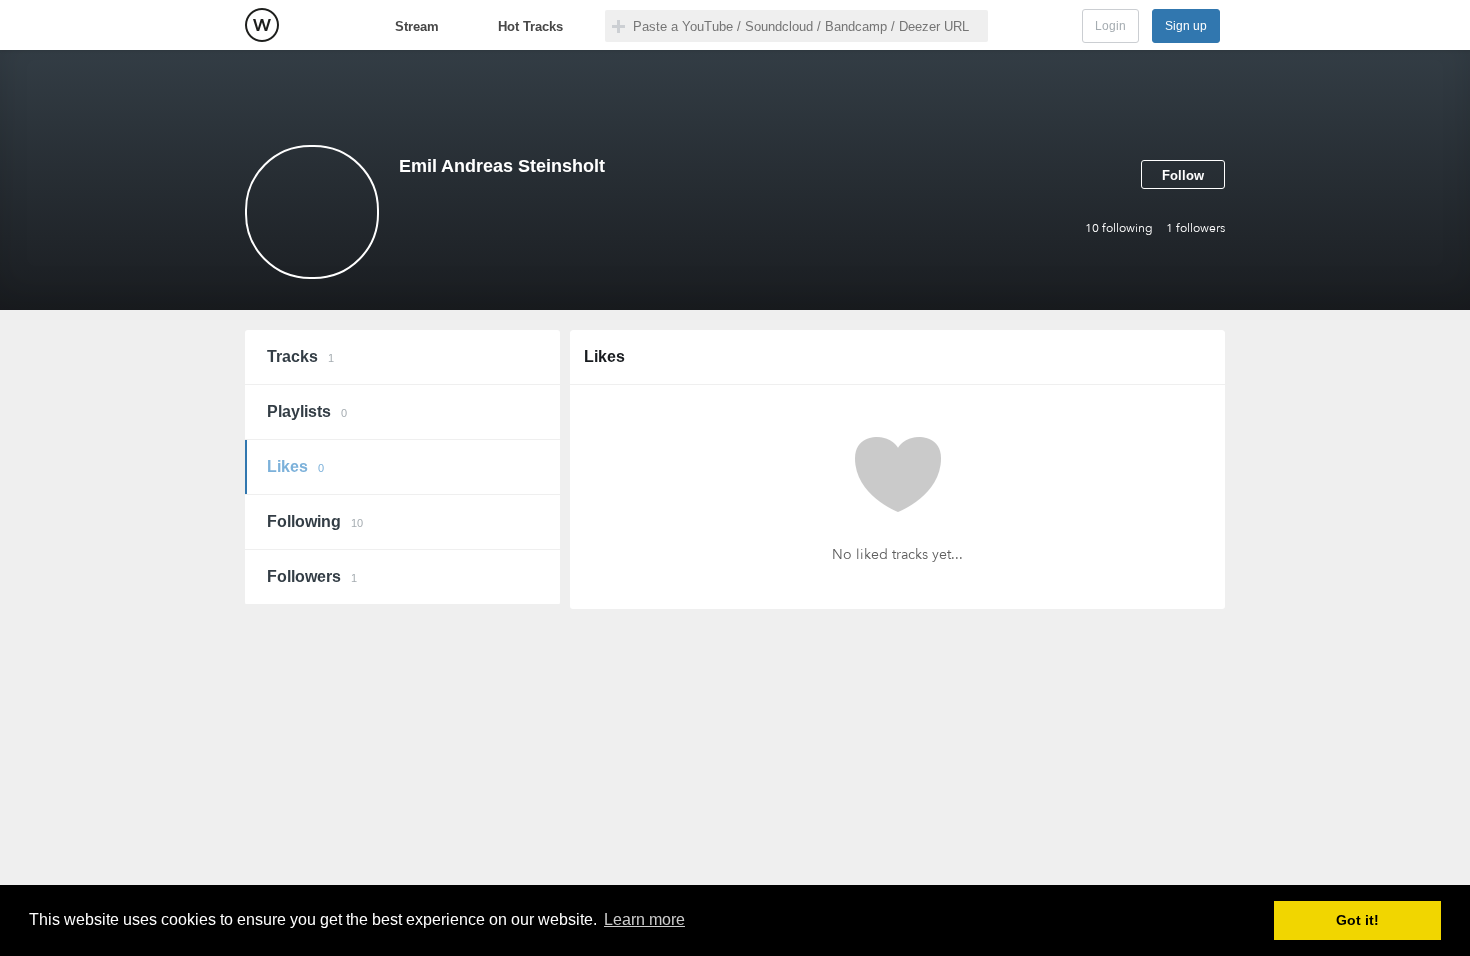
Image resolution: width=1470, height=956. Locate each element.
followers (1195, 228)
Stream (417, 26)
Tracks (300, 356)
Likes (295, 466)
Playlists (307, 411)
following (1119, 228)
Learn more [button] (644, 919)
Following (315, 521)
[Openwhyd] (262, 25)
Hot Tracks (530, 26)
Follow (1183, 175)
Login (1110, 26)
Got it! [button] (1357, 920)
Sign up (1186, 26)
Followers (312, 576)
